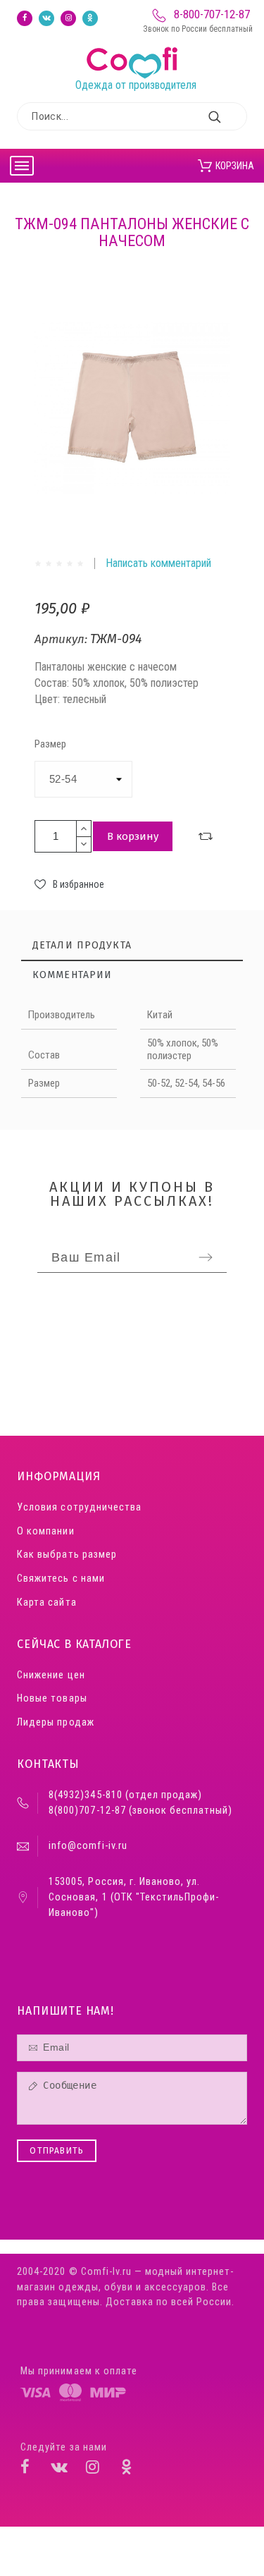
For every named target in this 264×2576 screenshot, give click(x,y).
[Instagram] (68, 18)
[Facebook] (25, 18)
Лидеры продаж (55, 1722)
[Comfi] (135, 47)
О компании (45, 1531)
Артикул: (62, 639)
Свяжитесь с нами (61, 1579)
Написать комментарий (158, 563)
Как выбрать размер (67, 1555)
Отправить (57, 2151)
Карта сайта (46, 1603)
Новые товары (52, 1698)
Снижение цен (51, 1675)
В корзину (133, 836)
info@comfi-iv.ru (88, 1846)
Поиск (230, 116)
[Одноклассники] (90, 18)
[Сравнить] (206, 836)
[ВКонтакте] (46, 18)
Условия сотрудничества (79, 1507)
